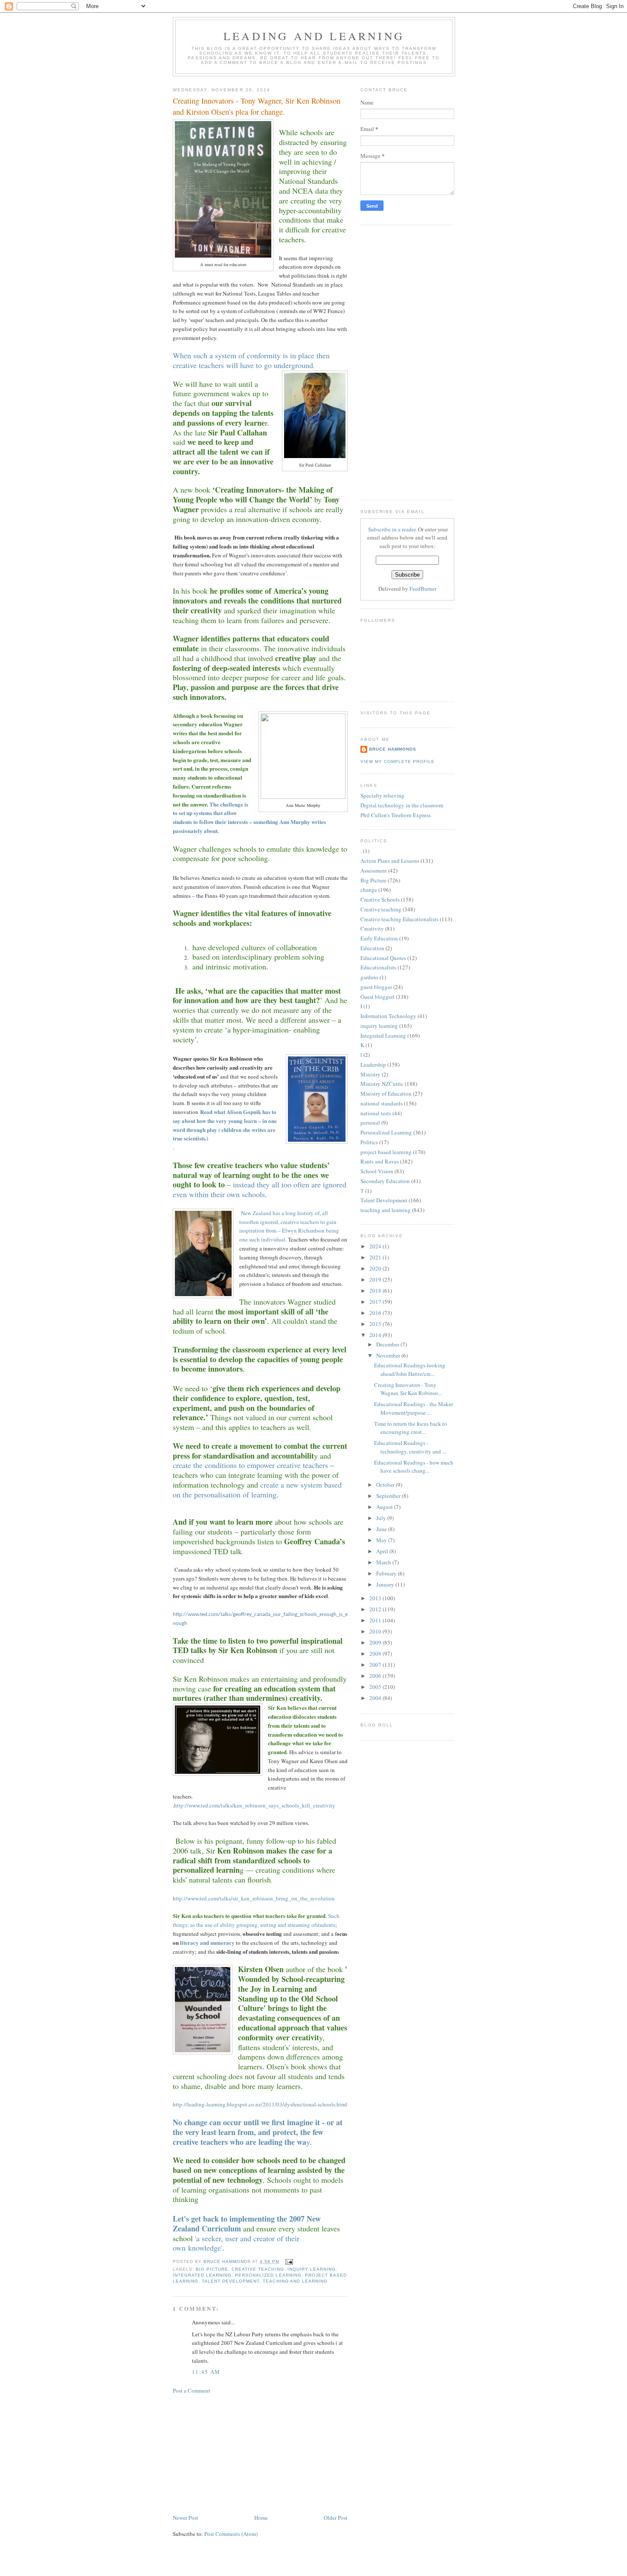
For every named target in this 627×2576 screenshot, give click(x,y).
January (386, 1584)
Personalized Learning (268, 2275)
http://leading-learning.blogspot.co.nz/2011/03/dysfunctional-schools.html (260, 2104)
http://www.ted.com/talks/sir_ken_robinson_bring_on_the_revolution (254, 1898)
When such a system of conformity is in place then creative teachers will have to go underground (251, 360)
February (387, 1573)
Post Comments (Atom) (231, 2534)
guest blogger (376, 987)
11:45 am (206, 2372)
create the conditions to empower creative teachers (251, 1465)
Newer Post (186, 2518)
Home (261, 2518)
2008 (376, 1654)
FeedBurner (423, 589)
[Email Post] (289, 2261)
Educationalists (378, 967)
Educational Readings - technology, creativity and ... (410, 1447)
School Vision (377, 1171)
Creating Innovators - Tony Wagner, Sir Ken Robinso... (408, 1389)
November (389, 1355)
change (369, 890)
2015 (376, 1324)
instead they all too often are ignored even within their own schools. (260, 1189)
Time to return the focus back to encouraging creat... (411, 1428)
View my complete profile (398, 761)
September (389, 1496)
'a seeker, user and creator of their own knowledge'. (236, 2243)
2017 (376, 1302)
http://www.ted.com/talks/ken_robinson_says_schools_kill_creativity (255, 1805)
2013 (376, 1598)
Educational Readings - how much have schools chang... (414, 1467)
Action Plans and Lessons (390, 861)
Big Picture (212, 2269)
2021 (376, 1257)
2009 (376, 1642)
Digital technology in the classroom (402, 805)
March (384, 1562)
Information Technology (388, 1016)
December (388, 1344)
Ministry (370, 1074)
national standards (382, 1103)
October (386, 1485)
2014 (376, 1335)
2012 (376, 1609)
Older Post (336, 2518)
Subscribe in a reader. (392, 529)
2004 (376, 1698)
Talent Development (231, 2281)
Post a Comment (192, 2390)
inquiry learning (312, 2269)
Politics (369, 1142)
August (385, 1507)
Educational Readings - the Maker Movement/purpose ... (414, 1408)
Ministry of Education (386, 1094)
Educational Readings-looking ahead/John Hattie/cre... (410, 1369)
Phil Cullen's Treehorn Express (396, 815)
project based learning (386, 1152)
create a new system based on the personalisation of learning (257, 1490)
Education (372, 948)
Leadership (373, 1065)
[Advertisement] (237, 2453)
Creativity (372, 928)
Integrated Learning (202, 2275)
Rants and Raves (380, 1161)
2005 (376, 1687)
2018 (376, 1291)
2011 (376, 1620)
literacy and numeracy (207, 1942)
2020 (376, 1268)
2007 (376, 1665)
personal (370, 1123)
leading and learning (314, 36)
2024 (376, 1246)
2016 (376, 1313)
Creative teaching (258, 2269)
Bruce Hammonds (228, 2261)
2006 (376, 1676)
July (382, 1518)
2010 (376, 1631)
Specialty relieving (382, 795)
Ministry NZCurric (382, 1084)
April (383, 1551)
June (382, 1529)
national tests (376, 1113)
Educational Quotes (383, 958)
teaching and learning (295, 2281)
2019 (376, 1279)
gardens (369, 977)
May (382, 1540)
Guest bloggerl (377, 997)
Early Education (379, 938)
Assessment (374, 870)
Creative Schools (380, 899)
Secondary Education (385, 1181)
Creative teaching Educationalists (399, 919)
